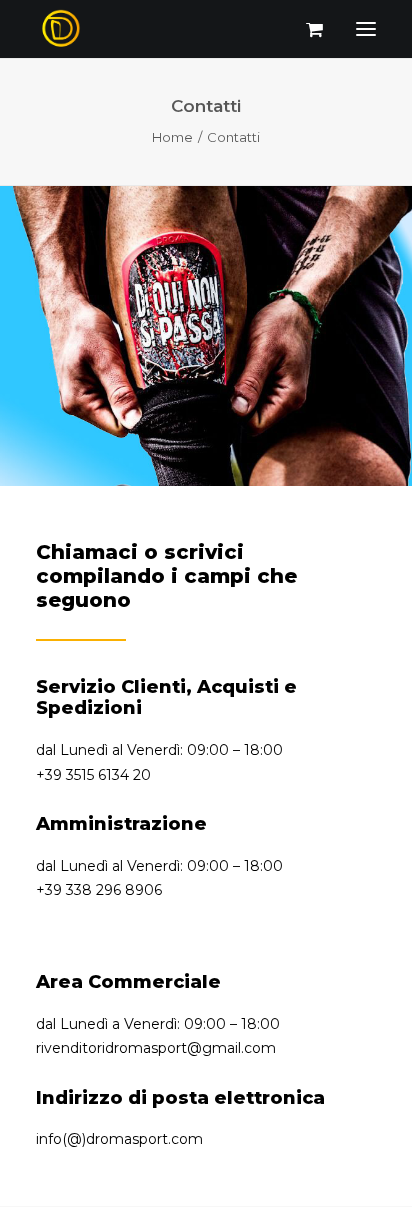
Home (172, 137)
